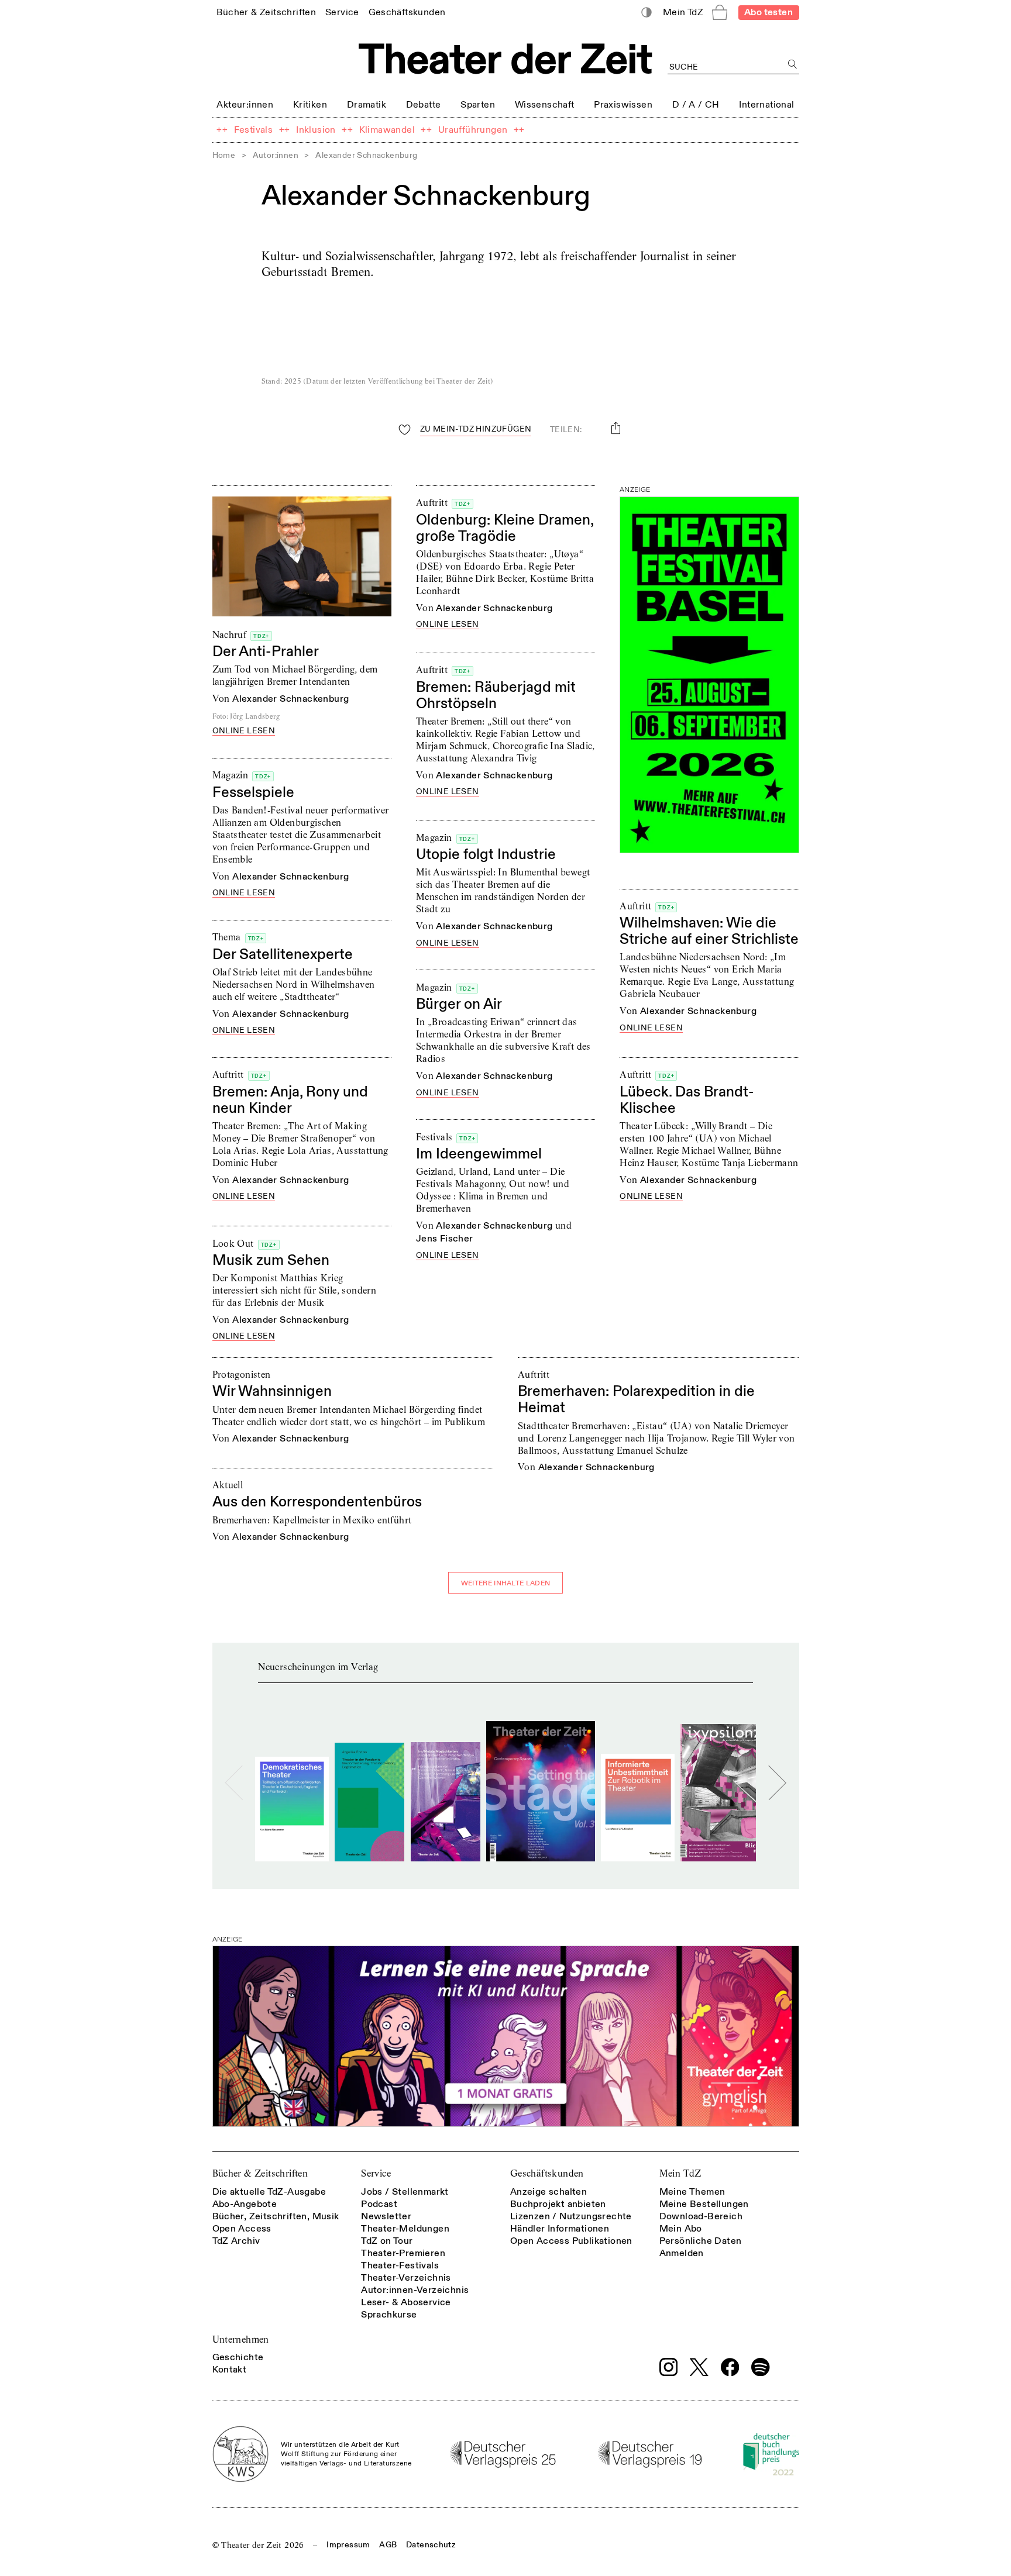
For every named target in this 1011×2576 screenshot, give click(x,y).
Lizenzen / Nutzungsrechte (571, 2216)
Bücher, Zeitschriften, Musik (276, 2216)
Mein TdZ (680, 2173)
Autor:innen (276, 155)
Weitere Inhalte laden (505, 1583)
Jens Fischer (445, 1239)
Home (224, 155)
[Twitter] (699, 2367)
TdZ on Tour (387, 2241)
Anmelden (682, 2253)
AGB (388, 2545)
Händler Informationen (560, 2229)
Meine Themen (692, 2192)
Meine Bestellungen (704, 2204)
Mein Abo (681, 2229)
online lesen (244, 731)
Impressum (348, 2545)
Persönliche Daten (701, 2241)
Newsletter (386, 2216)
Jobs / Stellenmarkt (405, 2192)
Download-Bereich (701, 2216)
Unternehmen (241, 2339)
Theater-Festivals (400, 2265)
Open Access (242, 2229)
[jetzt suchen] (793, 65)
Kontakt (230, 2370)
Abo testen (768, 12)
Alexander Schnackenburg (290, 699)
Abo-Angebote (245, 2204)
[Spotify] (761, 2367)
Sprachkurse (389, 2315)
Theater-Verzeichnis (406, 2278)
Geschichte (238, 2357)
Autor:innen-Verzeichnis (415, 2290)
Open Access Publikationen (571, 2241)
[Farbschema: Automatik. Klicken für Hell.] (646, 13)
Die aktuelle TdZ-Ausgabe (269, 2192)
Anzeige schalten (549, 2192)
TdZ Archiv (236, 2241)
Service (376, 2173)
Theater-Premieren (403, 2253)
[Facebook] (730, 2367)
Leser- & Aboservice (406, 2302)
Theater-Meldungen (405, 2229)
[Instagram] (669, 2367)
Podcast (379, 2204)
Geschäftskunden (547, 2173)
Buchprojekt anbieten (558, 2204)
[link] (266, 12)
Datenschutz (431, 2545)
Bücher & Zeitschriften (260, 2173)
